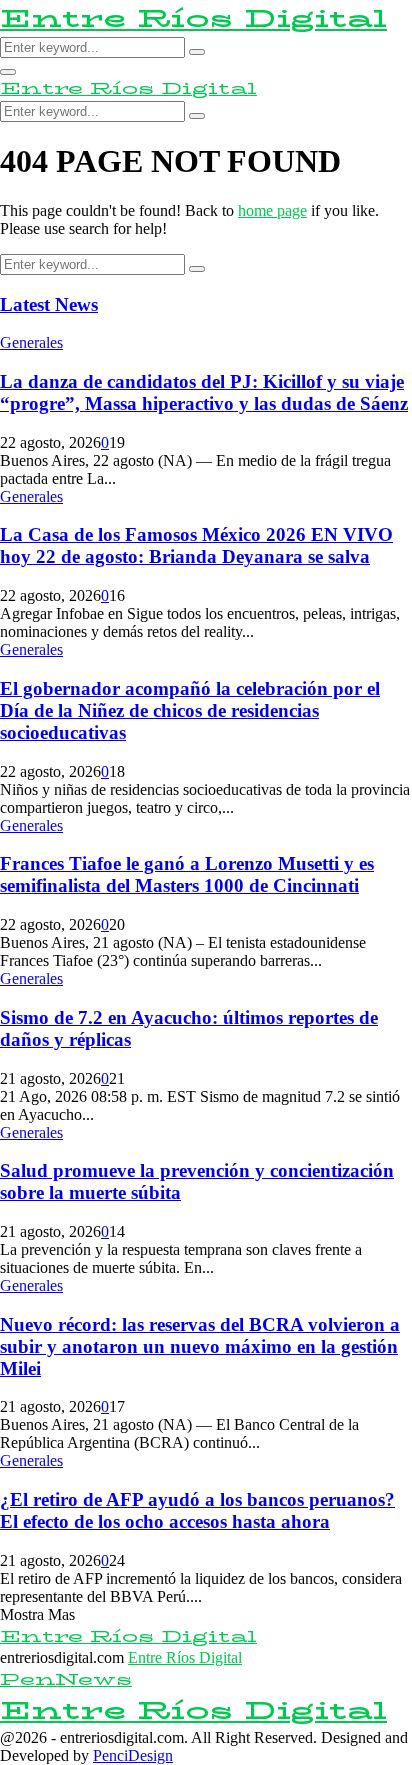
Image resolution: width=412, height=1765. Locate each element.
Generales (31, 342)
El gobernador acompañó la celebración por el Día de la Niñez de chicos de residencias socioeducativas (190, 710)
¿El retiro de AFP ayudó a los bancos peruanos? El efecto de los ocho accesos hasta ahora (197, 1510)
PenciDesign (133, 1755)
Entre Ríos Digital (193, 18)
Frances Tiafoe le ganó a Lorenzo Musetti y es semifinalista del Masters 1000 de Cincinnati (187, 874)
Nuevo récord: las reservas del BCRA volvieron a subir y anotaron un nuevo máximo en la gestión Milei (200, 1346)
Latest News (49, 304)
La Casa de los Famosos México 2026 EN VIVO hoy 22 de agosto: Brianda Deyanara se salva (196, 545)
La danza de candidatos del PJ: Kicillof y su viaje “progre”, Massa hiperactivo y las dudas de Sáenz (204, 392)
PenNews (66, 1679)
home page (272, 210)
